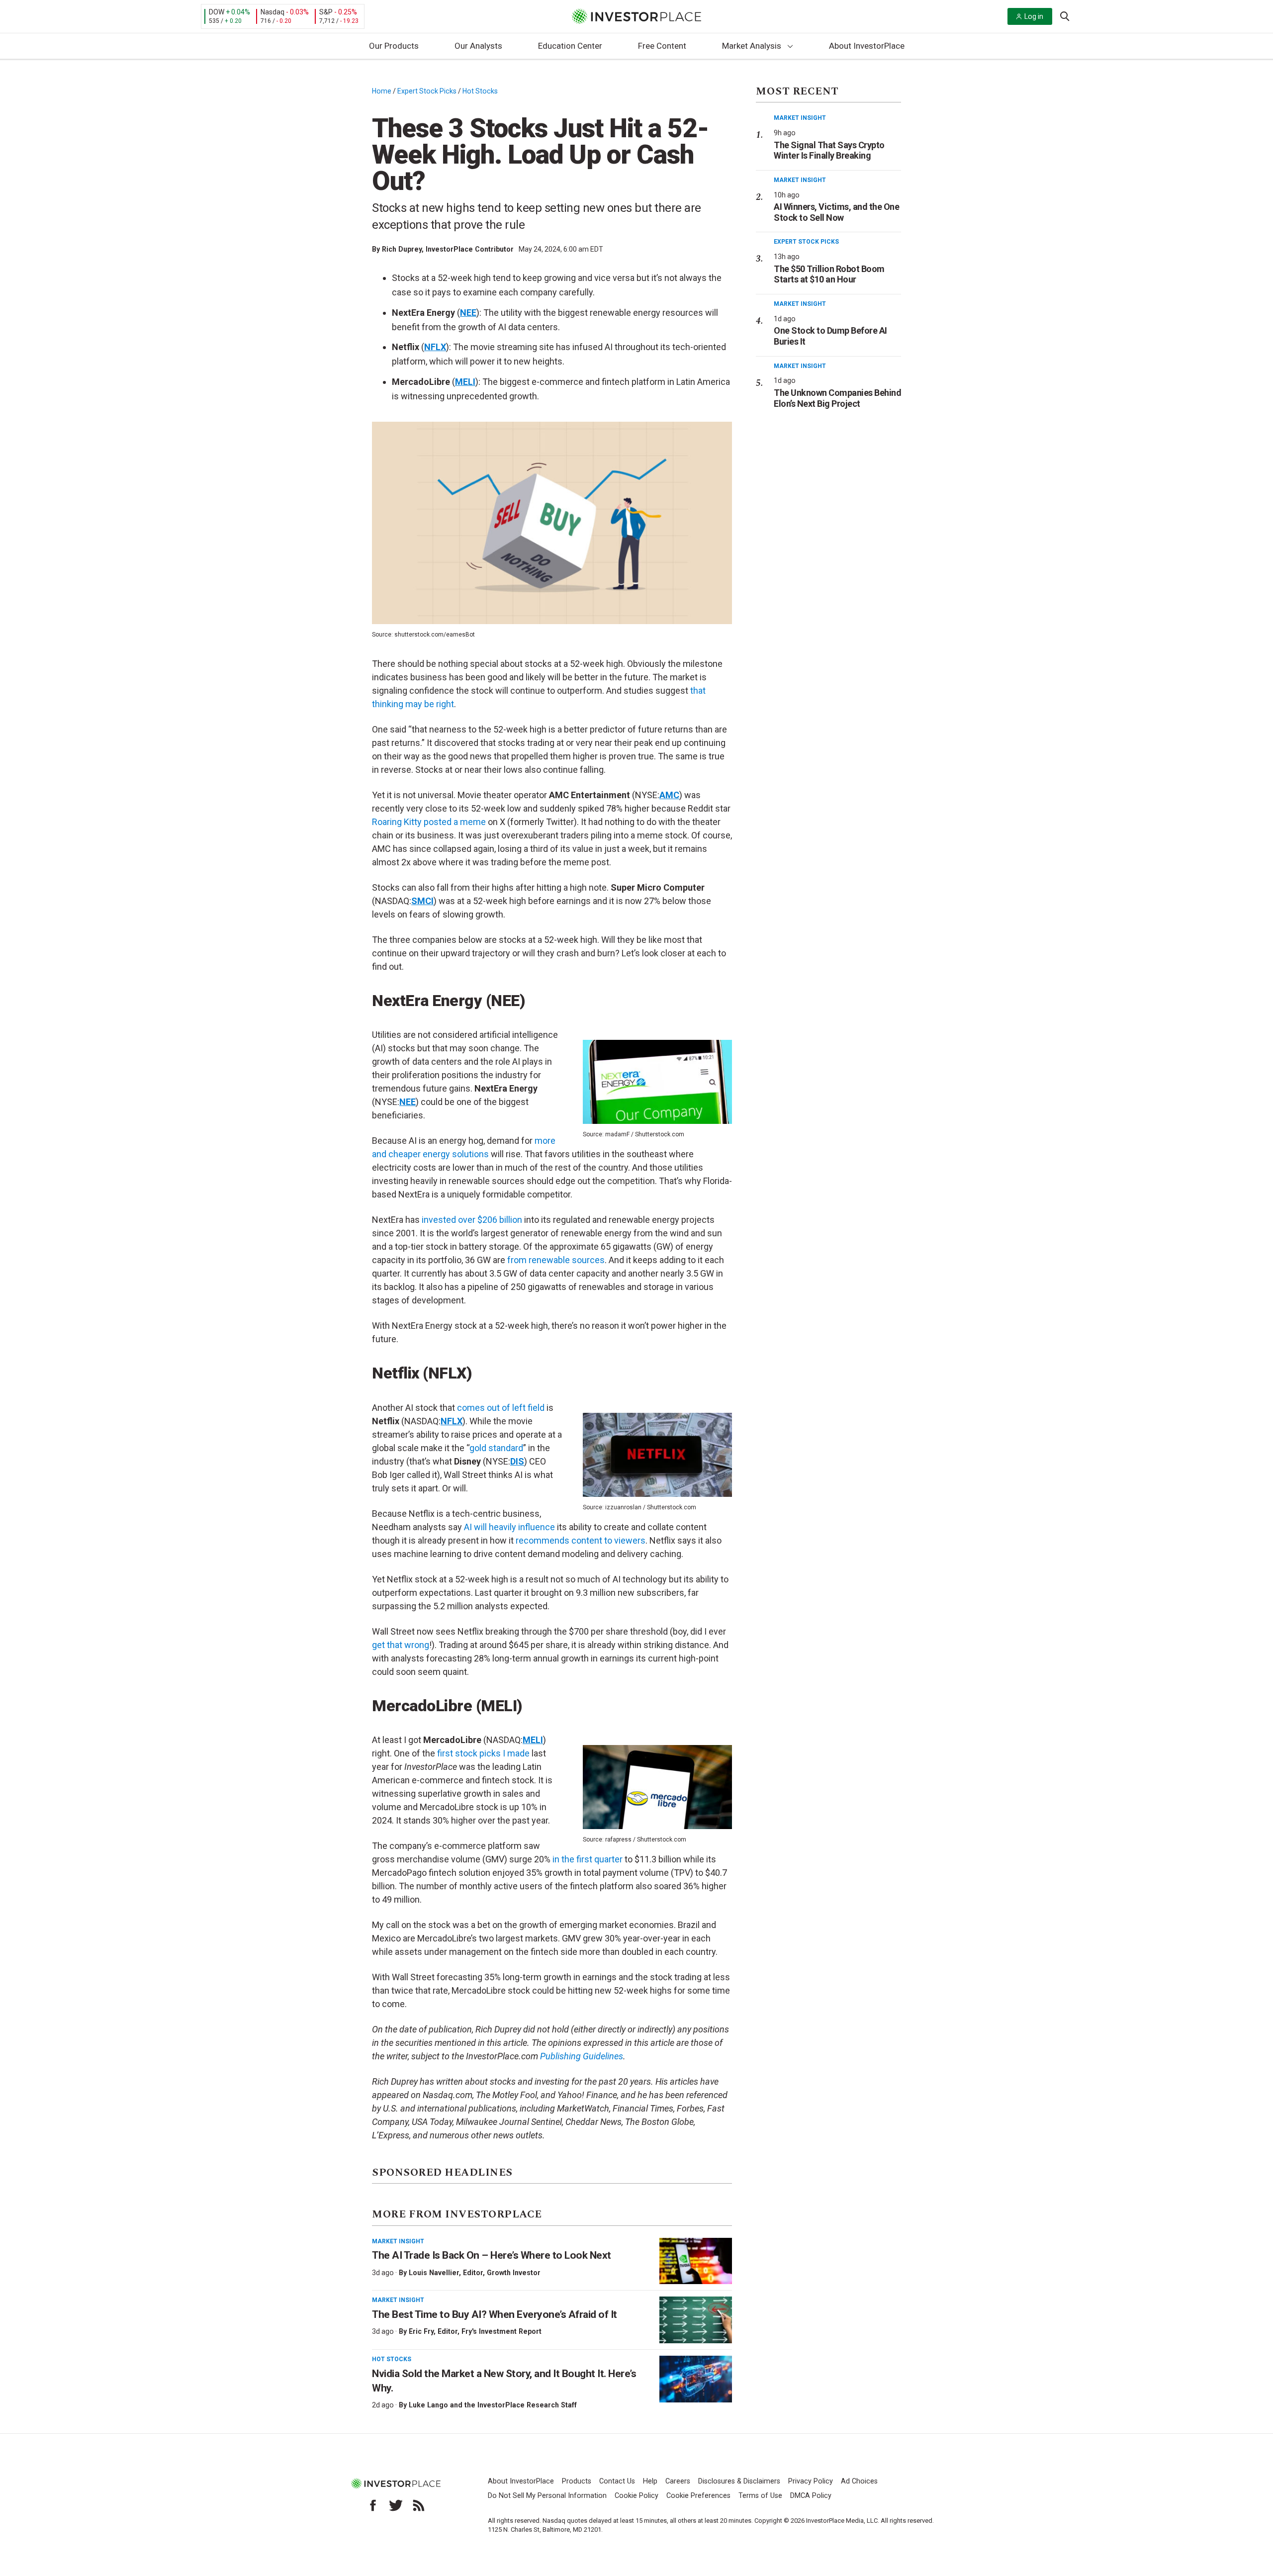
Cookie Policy (636, 2496)
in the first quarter (588, 1859)
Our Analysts (478, 46)
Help (650, 2481)
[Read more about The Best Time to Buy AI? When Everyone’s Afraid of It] (696, 2320)
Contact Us (617, 2481)
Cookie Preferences (698, 2496)
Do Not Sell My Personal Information (547, 2496)
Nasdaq (273, 12)
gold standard (496, 1448)
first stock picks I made (483, 1753)
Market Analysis (752, 46)
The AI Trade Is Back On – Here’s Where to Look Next (492, 2255)
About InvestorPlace (867, 46)
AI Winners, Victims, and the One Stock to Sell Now (836, 212)
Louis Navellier (434, 2273)
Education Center (570, 46)
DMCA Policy (811, 2496)
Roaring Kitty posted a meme (429, 822)
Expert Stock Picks (427, 91)
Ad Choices (859, 2481)
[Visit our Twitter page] (396, 2505)
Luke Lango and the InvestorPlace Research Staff (493, 2405)
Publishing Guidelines (582, 2056)
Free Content (662, 46)
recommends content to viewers (581, 1540)
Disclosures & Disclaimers (739, 2481)
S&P (326, 12)
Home (382, 91)
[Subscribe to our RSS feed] (419, 2505)
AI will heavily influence (509, 1527)
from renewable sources (556, 1260)
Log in (1034, 16)
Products (577, 2481)
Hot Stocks (480, 91)
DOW (217, 12)
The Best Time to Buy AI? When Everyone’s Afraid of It (495, 2314)
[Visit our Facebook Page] (373, 2505)
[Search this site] (1065, 15)
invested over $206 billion (472, 1220)
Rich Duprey (402, 249)
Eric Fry (421, 2331)
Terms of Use (760, 2496)
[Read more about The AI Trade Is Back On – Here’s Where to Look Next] (696, 2261)
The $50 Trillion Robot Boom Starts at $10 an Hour (829, 274)
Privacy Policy (811, 2481)
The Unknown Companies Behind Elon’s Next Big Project (837, 398)
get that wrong (401, 1645)
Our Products (394, 46)
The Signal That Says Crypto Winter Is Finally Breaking (829, 150)
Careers (678, 2481)
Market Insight (398, 2241)
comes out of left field (501, 1408)
